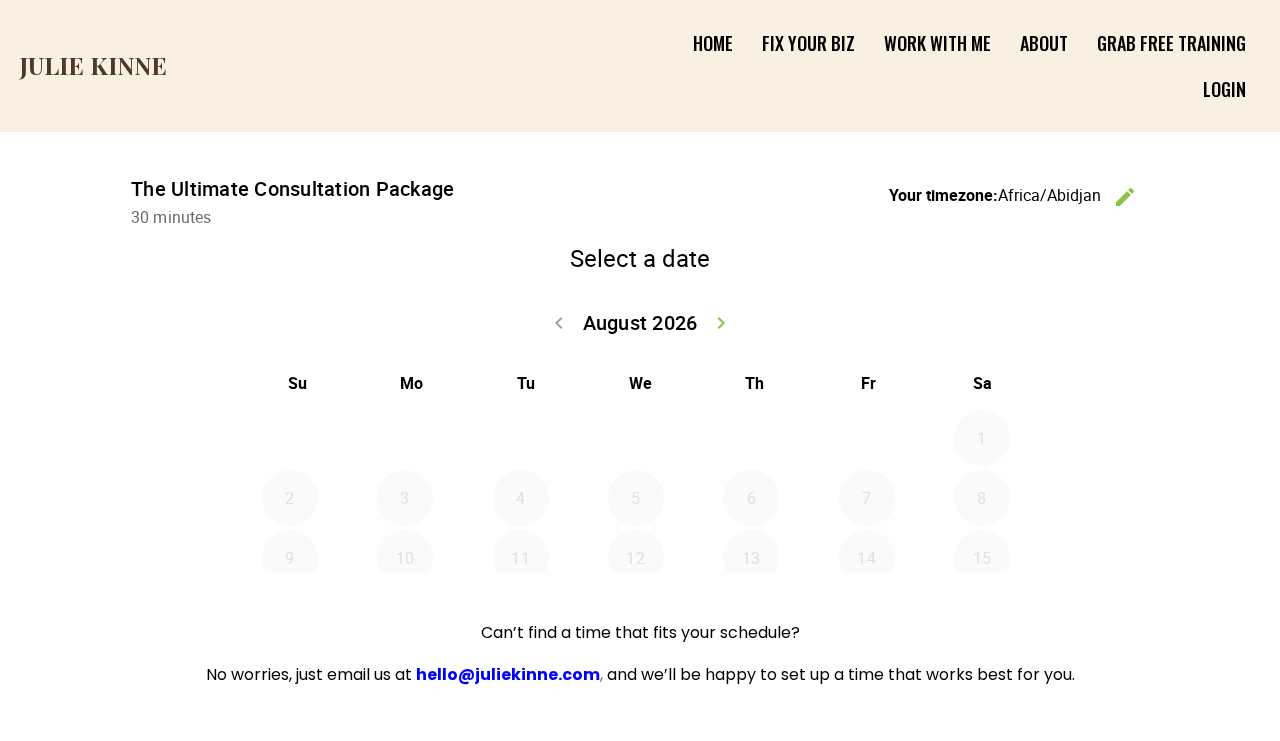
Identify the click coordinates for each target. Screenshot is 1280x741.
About (1044, 43)
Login (1224, 89)
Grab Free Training (1171, 43)
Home (713, 43)
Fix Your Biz (808, 43)
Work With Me (937, 43)
